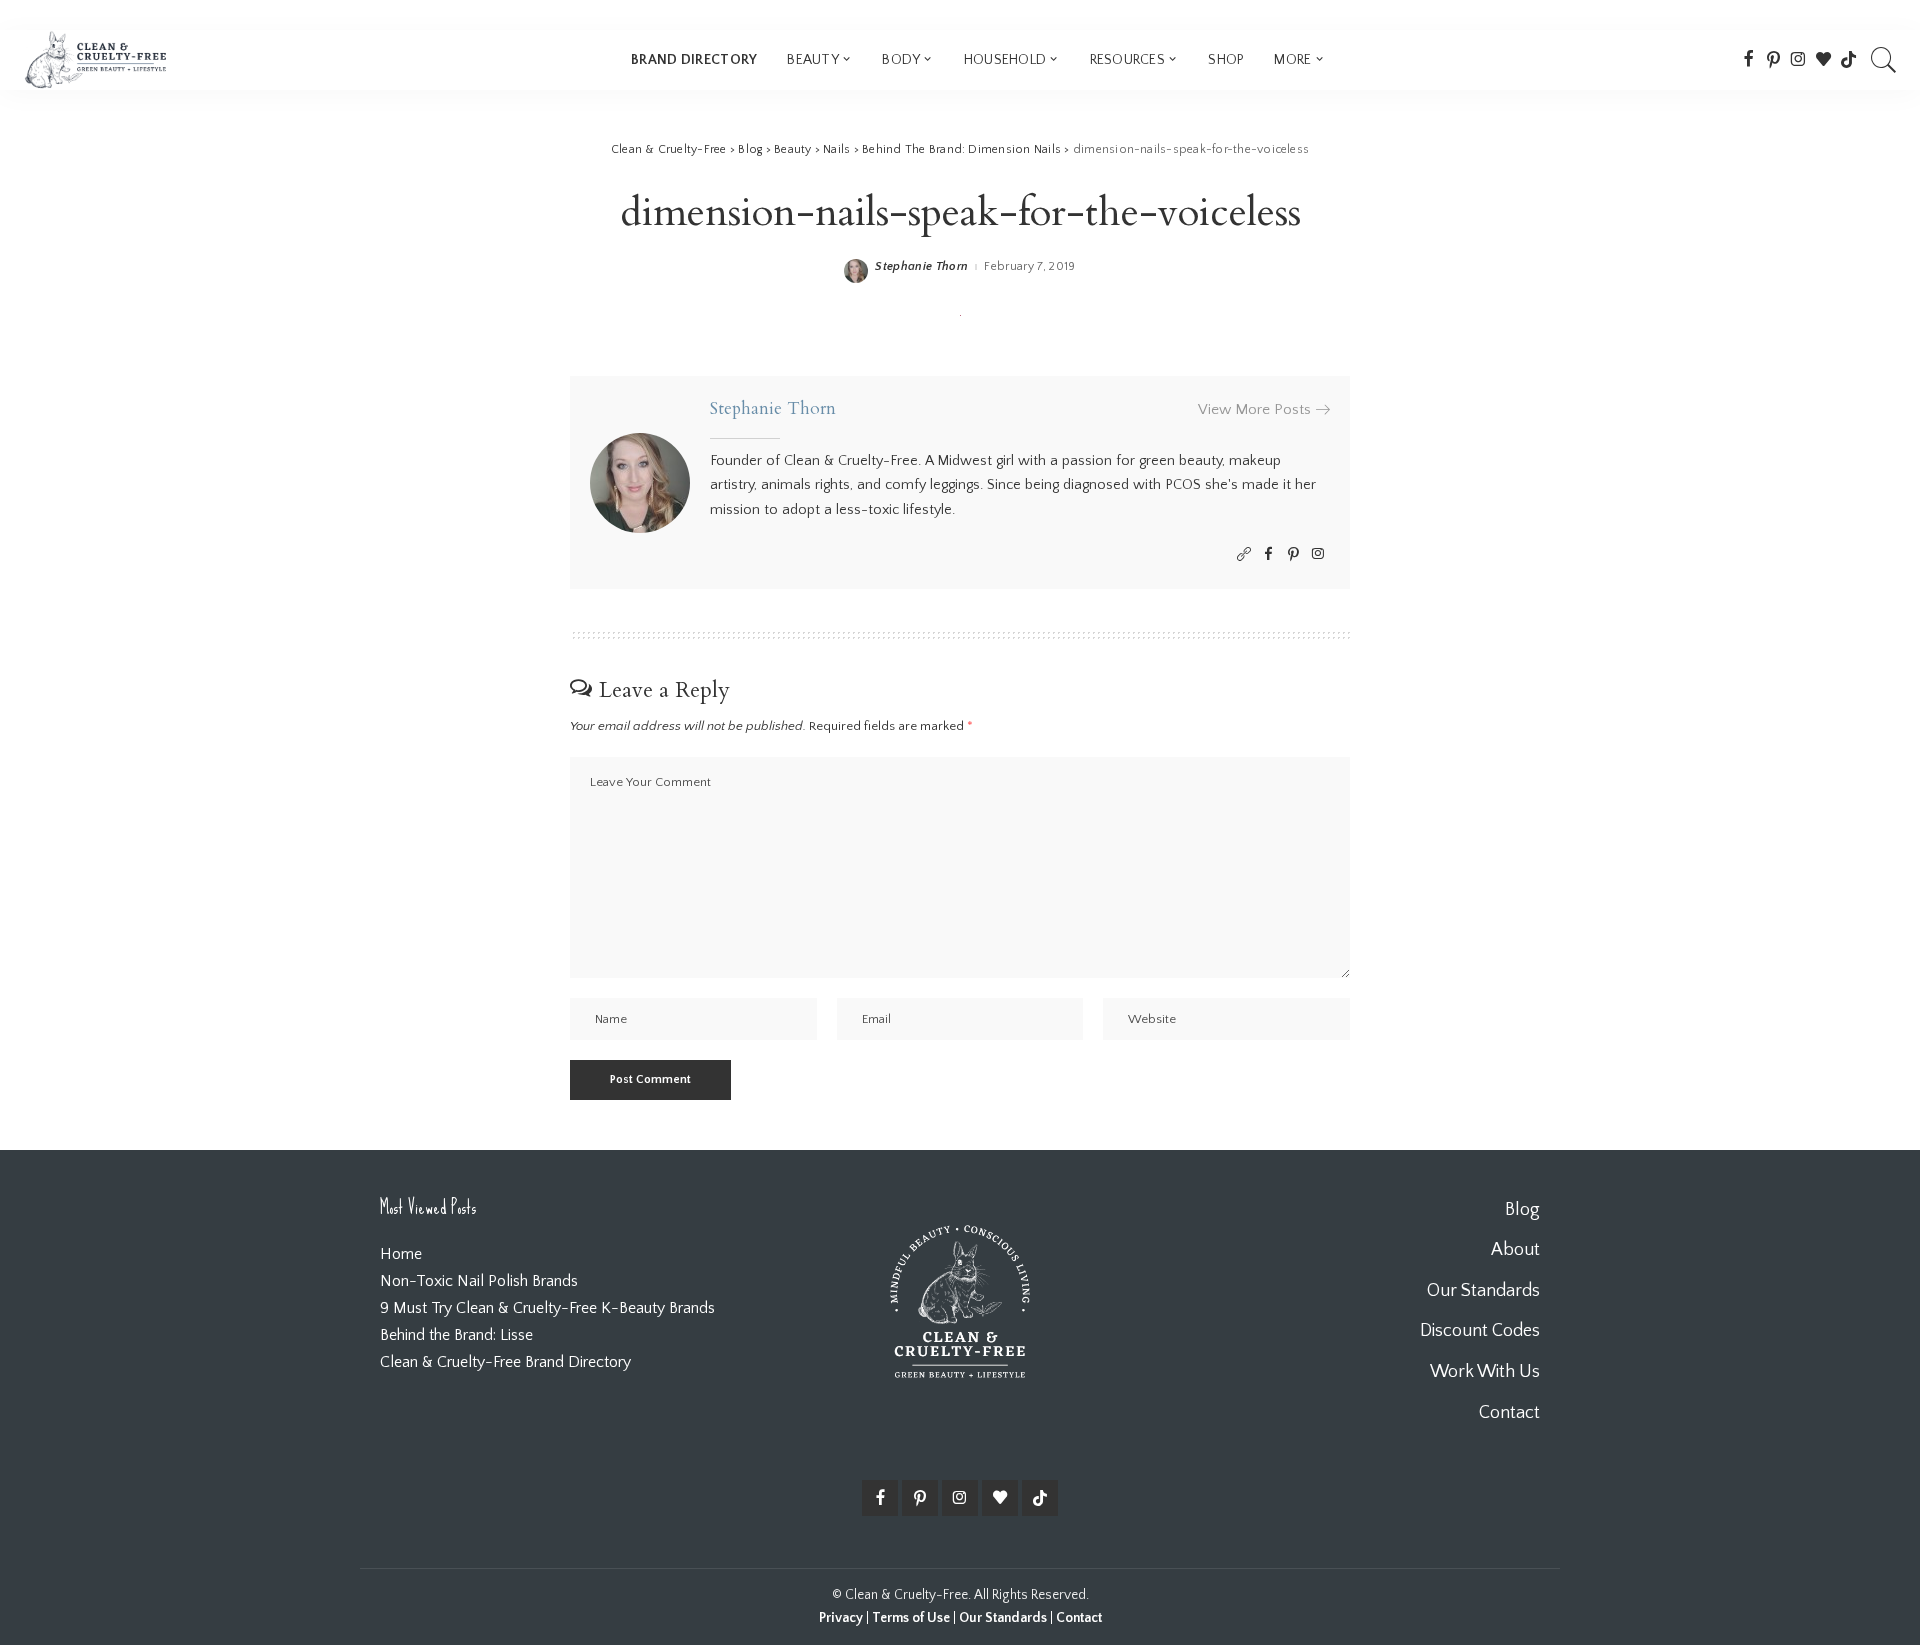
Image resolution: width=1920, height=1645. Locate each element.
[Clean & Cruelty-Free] (95, 60)
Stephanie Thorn (921, 267)
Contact (1079, 1618)
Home (401, 1254)
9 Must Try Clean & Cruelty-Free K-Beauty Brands (547, 1308)
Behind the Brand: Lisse (456, 1335)
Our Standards (1003, 1618)
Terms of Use (911, 1618)
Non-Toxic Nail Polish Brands (479, 1281)
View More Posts (1254, 409)
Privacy (841, 1618)
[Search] (1884, 60)
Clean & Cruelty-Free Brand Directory (505, 1362)
